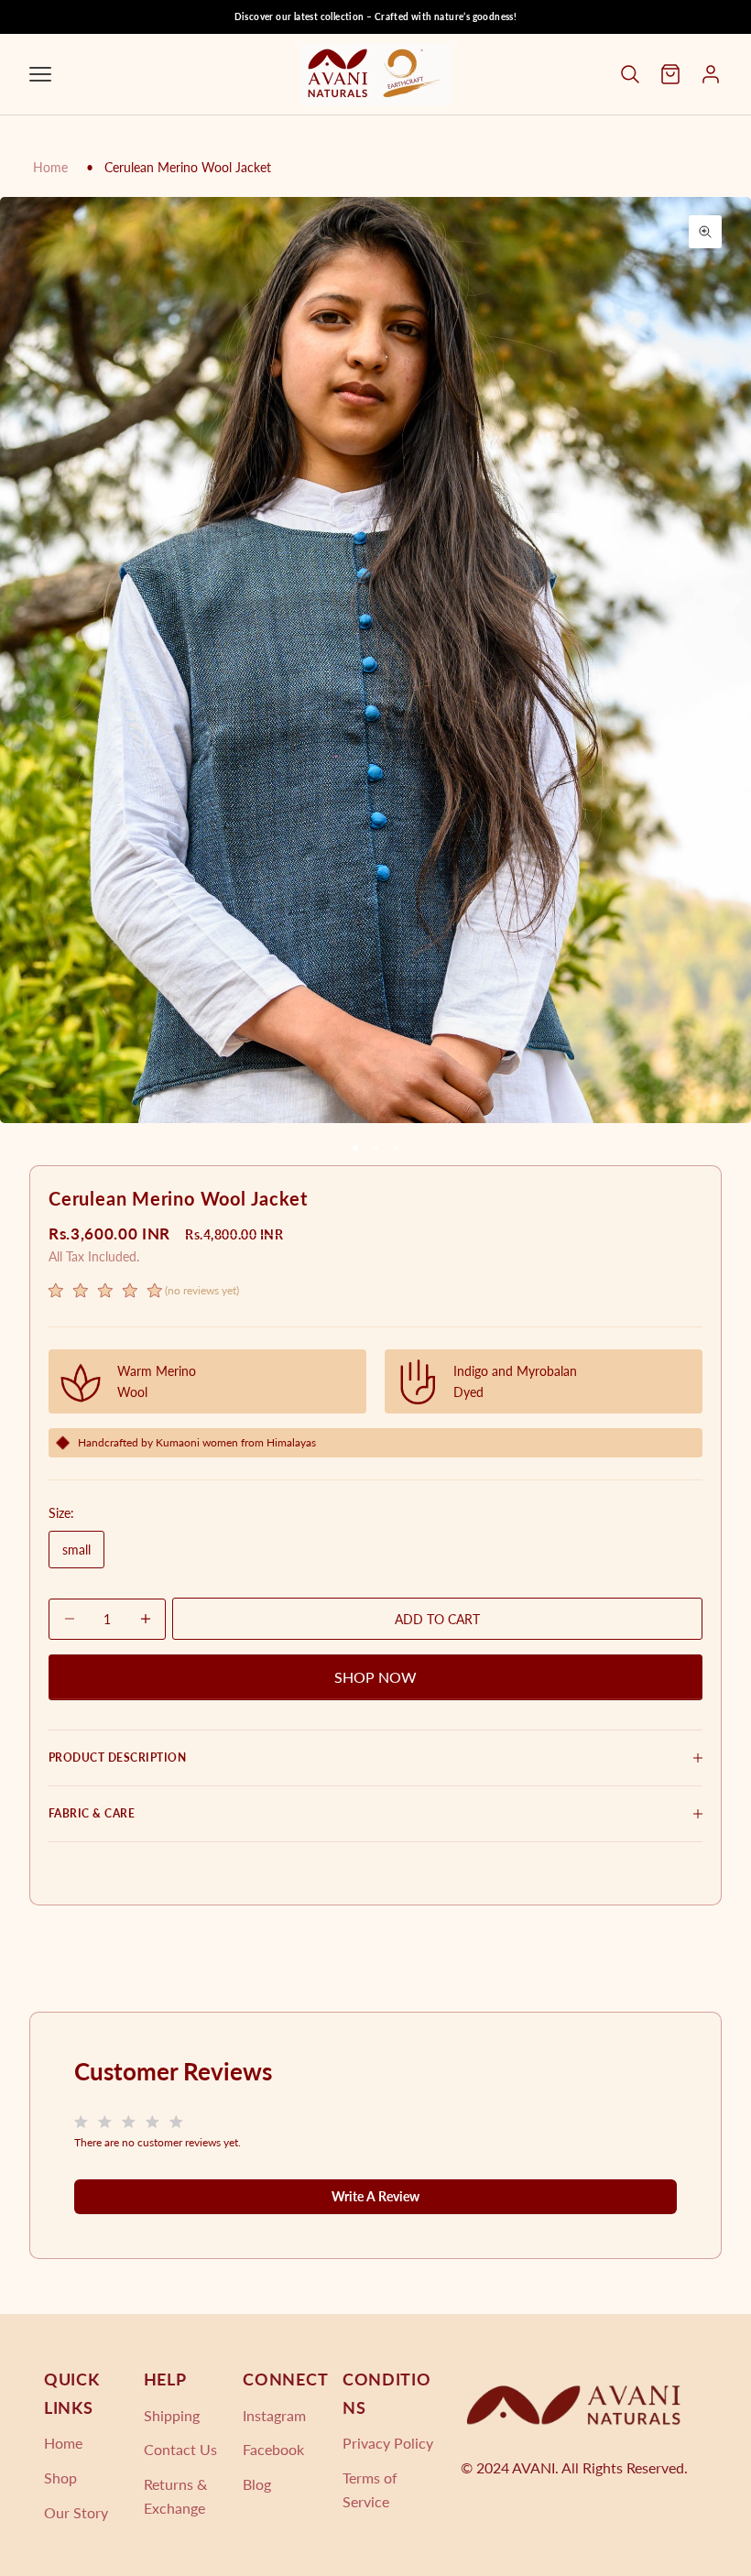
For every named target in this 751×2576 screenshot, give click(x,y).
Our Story (76, 2512)
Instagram (274, 2415)
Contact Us (180, 2449)
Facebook (273, 2449)
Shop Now (375, 1677)
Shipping (172, 2415)
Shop (60, 2478)
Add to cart (437, 1619)
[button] (144, 1293)
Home (50, 167)
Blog (257, 2484)
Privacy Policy (388, 2443)
